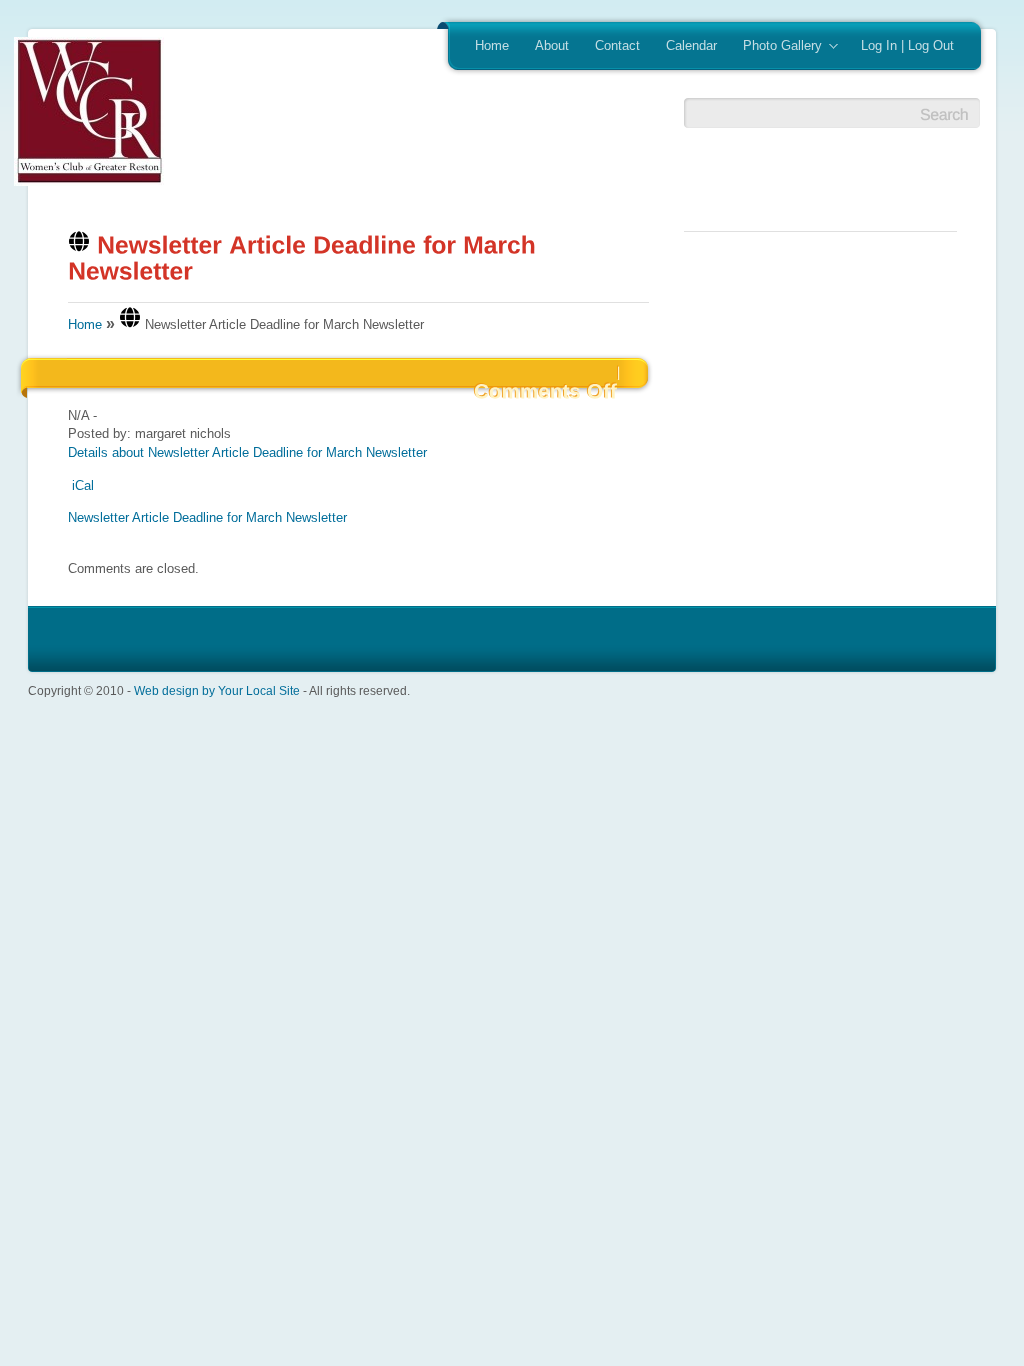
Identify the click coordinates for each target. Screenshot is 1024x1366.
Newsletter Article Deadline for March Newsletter (207, 517)
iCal (83, 485)
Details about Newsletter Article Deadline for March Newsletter (247, 452)
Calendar (691, 45)
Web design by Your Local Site (217, 690)
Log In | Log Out (907, 45)
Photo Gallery (776, 47)
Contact (617, 45)
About (552, 45)
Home (492, 45)
